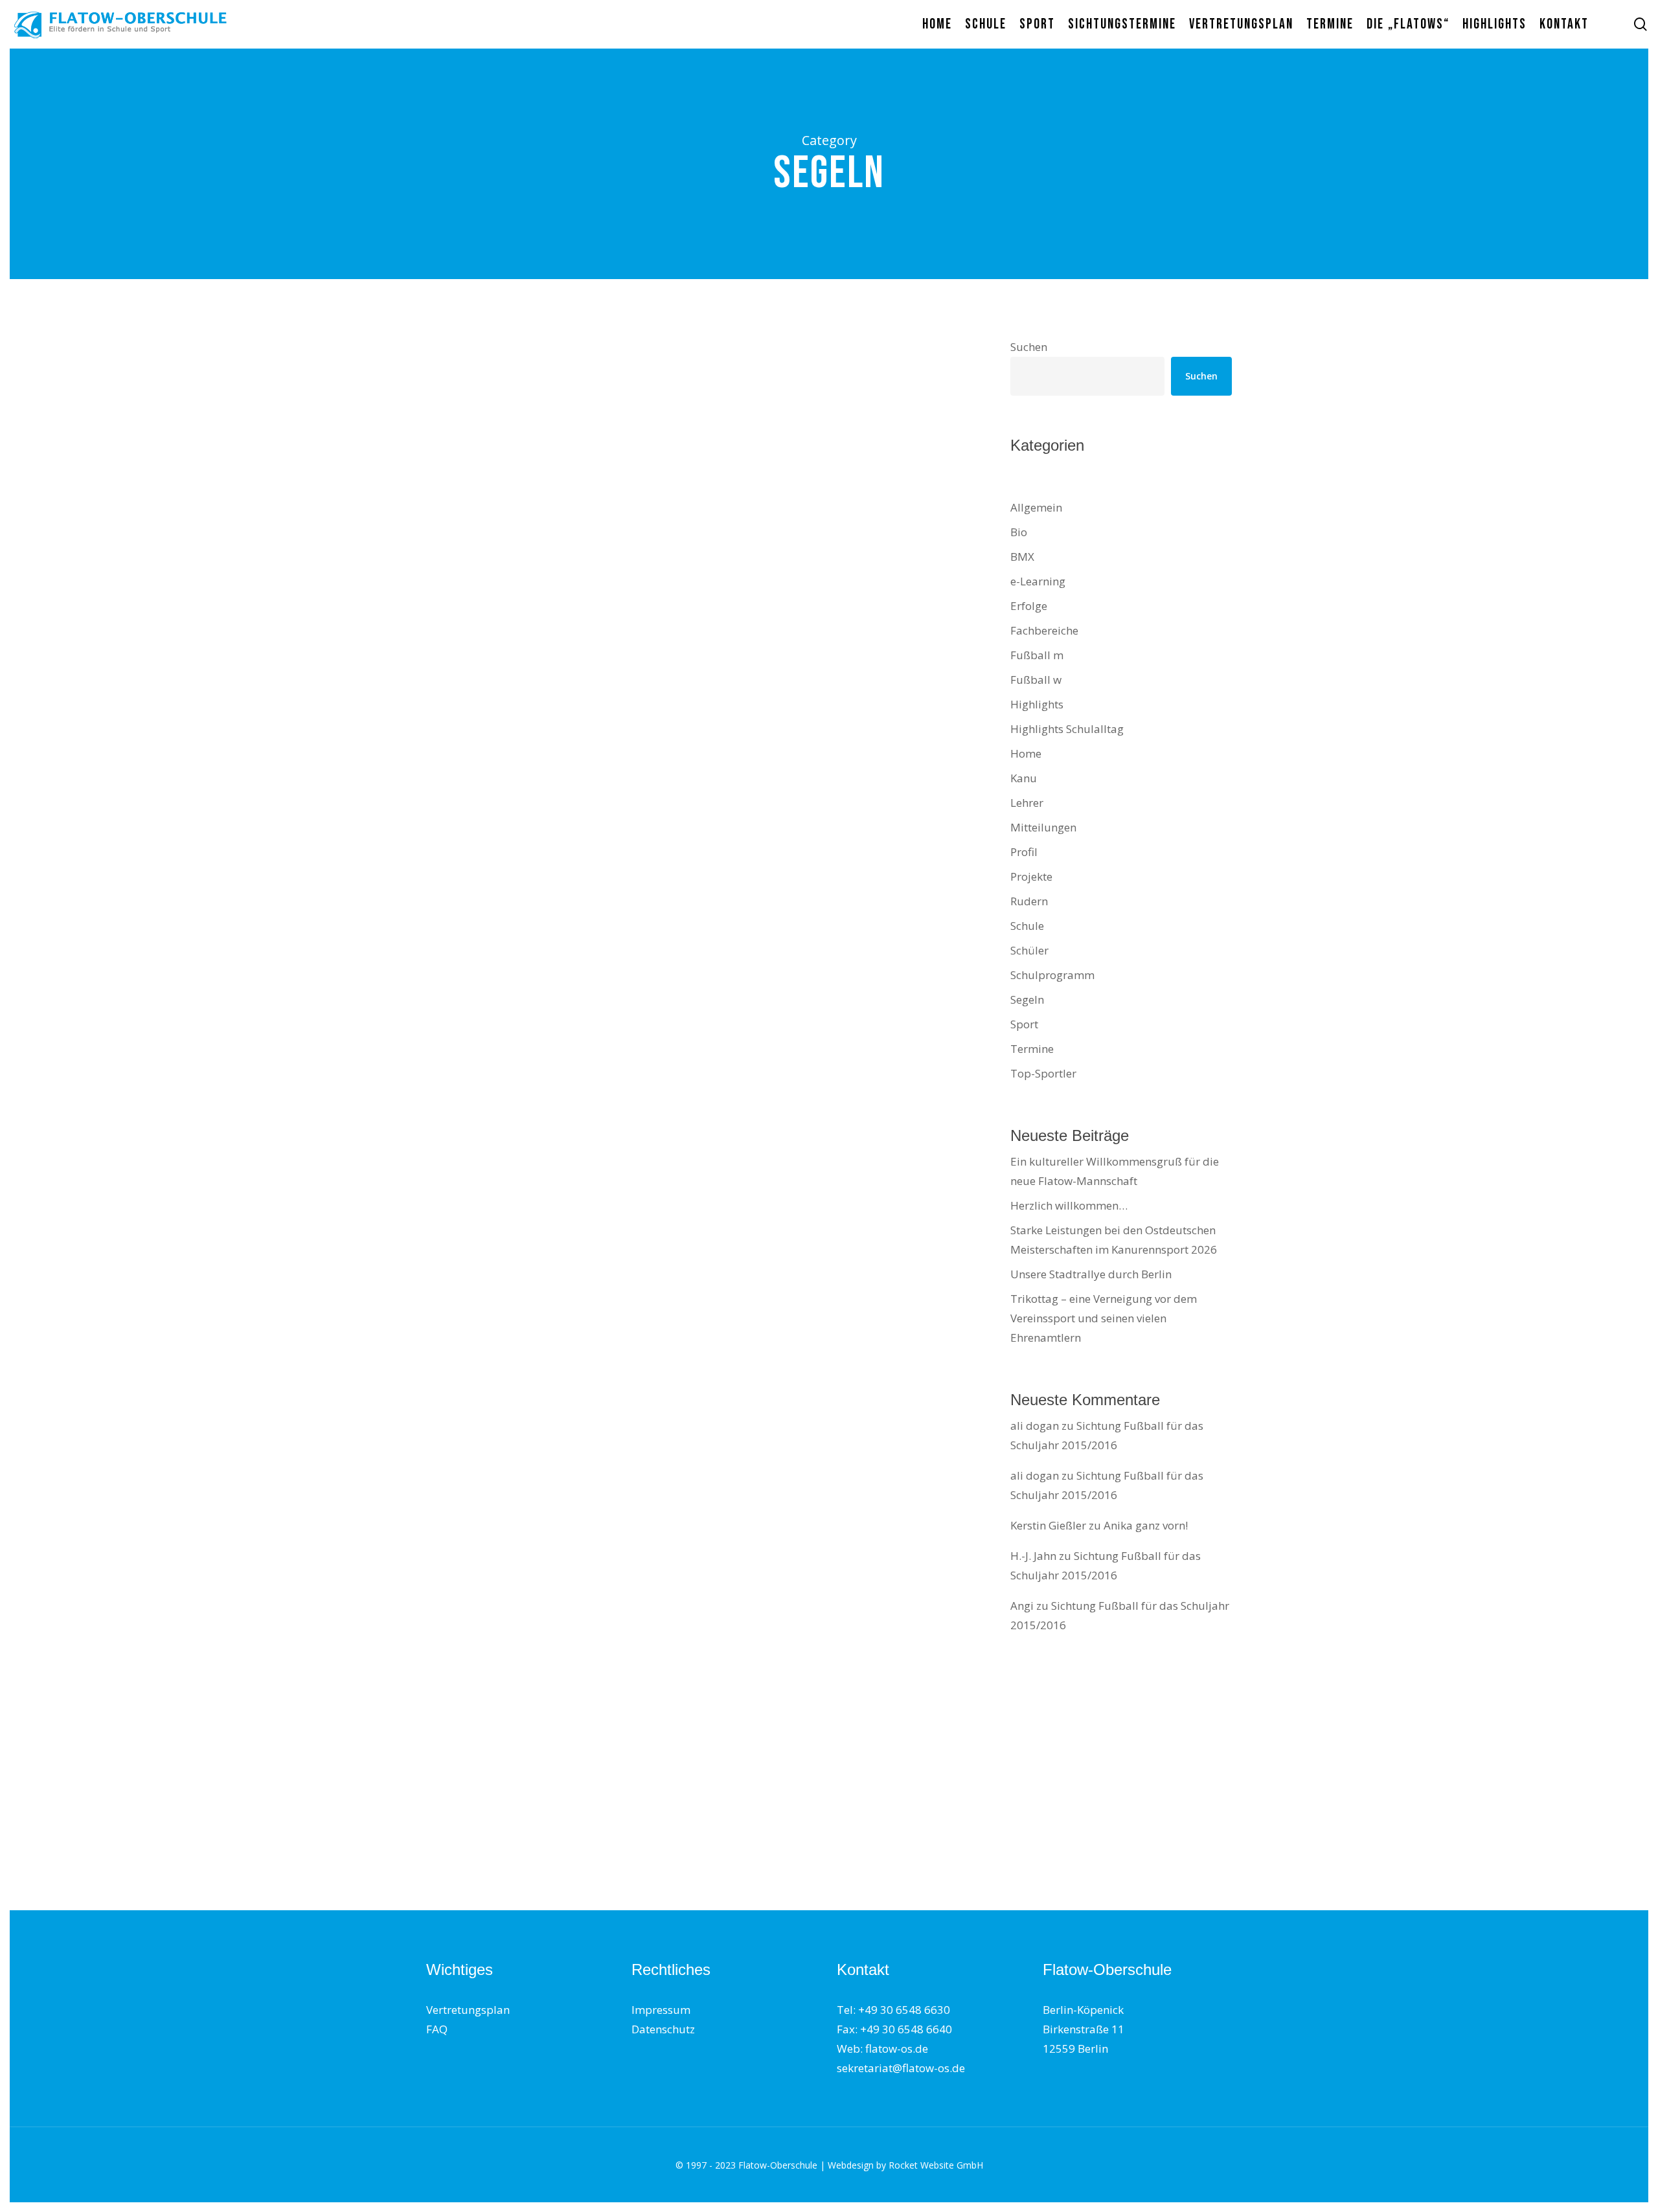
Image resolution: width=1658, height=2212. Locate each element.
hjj (451, 1476)
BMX (1022, 557)
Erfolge (1029, 606)
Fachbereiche (1044, 630)
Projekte (1031, 876)
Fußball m (1037, 655)
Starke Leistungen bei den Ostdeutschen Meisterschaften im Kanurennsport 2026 (1114, 1240)
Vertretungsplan (468, 2010)
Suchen (1029, 347)
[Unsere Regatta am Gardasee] (557, 974)
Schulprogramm (1052, 975)
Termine (465, 1128)
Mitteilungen (1043, 827)
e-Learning (1038, 581)
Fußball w (1036, 680)
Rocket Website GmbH (936, 2165)
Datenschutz (663, 2029)
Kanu (1024, 778)
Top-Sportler (1043, 1073)
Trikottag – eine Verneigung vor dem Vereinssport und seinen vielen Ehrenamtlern (1104, 1318)
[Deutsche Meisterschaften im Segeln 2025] (557, 747)
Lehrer (1027, 803)
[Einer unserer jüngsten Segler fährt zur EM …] (557, 508)
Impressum (661, 2010)
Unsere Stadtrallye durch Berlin (1091, 1274)
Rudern (1029, 901)
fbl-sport (463, 590)
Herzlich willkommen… (1069, 1205)
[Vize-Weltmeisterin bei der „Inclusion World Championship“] (557, 1622)
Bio (1019, 532)
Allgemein (468, 412)
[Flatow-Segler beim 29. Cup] (557, 1826)
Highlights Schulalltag (600, 412)
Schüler (1029, 950)
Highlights (520, 412)
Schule (493, 435)
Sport (530, 673)
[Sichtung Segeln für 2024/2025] (557, 1398)
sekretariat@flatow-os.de (901, 2068)
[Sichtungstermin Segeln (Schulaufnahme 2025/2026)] (557, 1182)
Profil (1024, 852)
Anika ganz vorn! (1146, 1525)
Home (459, 435)
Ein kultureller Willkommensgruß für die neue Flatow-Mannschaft (1115, 1171)
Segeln (529, 435)
